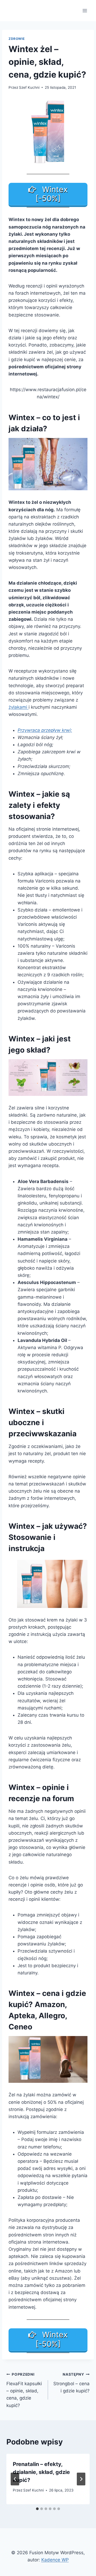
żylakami (19, 707)
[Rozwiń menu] (85, 10)
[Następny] (81, 2479)
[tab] (37, 2509)
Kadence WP (55, 2560)
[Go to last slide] (15, 2479)
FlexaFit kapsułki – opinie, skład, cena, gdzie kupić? (24, 2390)
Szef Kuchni (29, 87)
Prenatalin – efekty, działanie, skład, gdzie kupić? (41, 2472)
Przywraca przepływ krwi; (45, 730)
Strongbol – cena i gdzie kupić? (71, 2383)
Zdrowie (17, 39)
